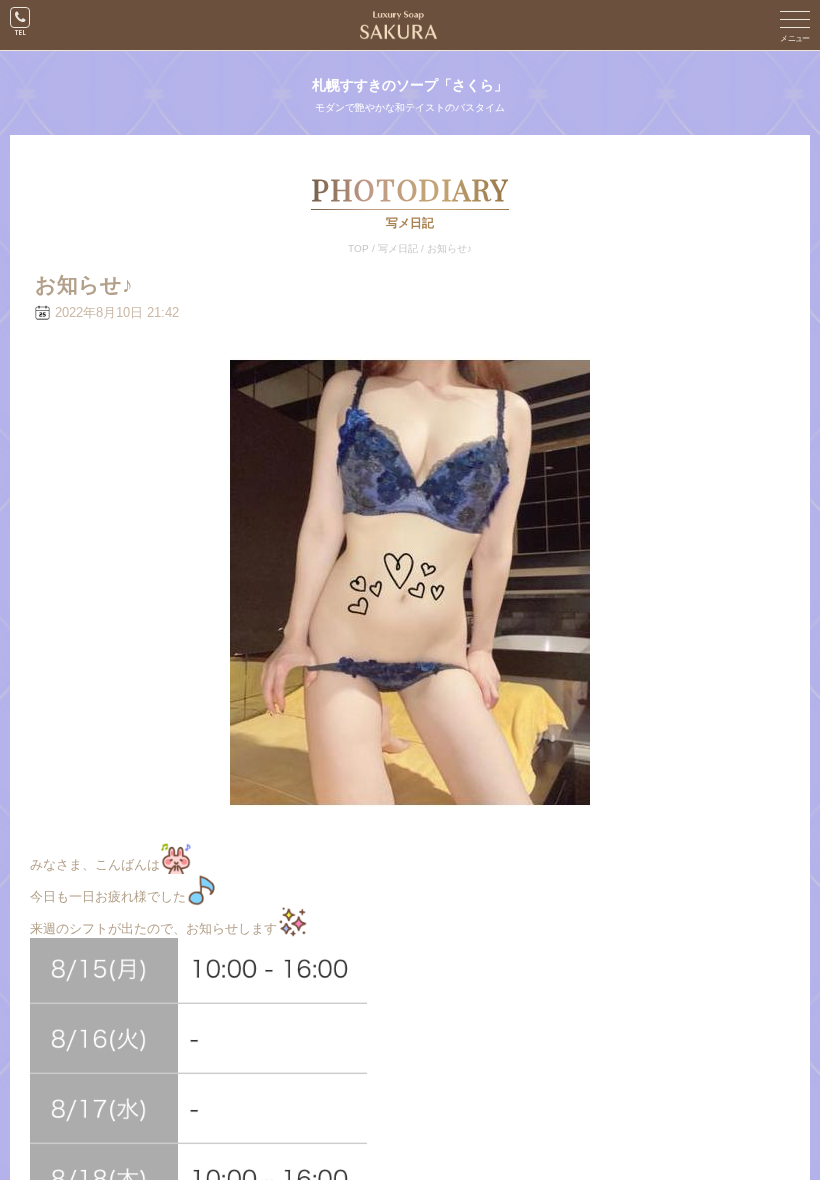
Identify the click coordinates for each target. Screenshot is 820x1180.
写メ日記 (398, 248)
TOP (358, 248)
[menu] (795, 25)
